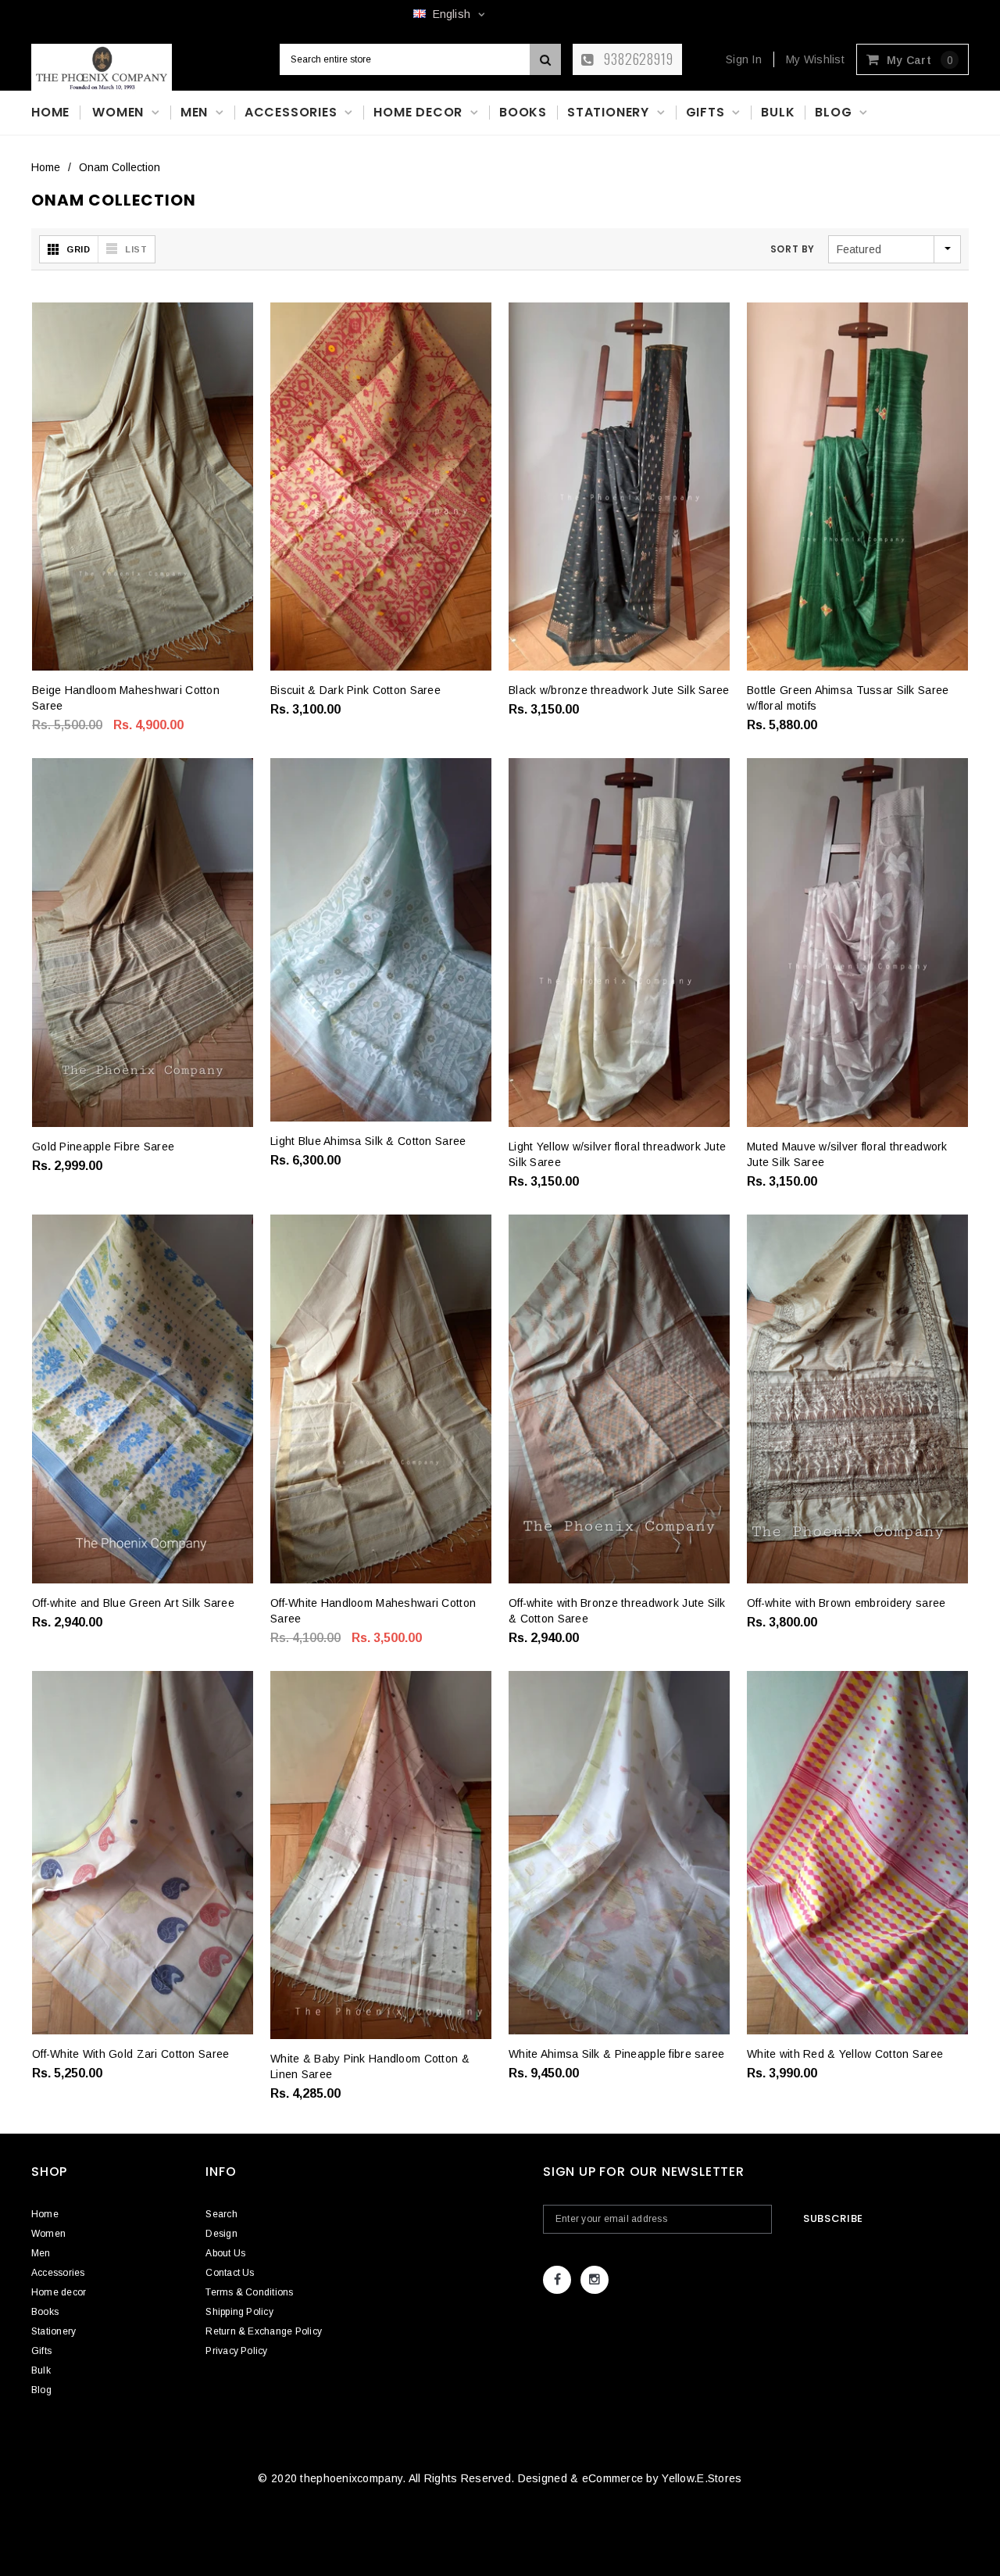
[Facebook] (557, 2280)
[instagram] (595, 2280)
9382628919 (637, 59)
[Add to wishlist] (55, 703)
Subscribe (833, 2218)
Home (46, 167)
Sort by (793, 249)
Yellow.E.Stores (702, 2478)
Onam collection (120, 167)
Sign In (744, 59)
